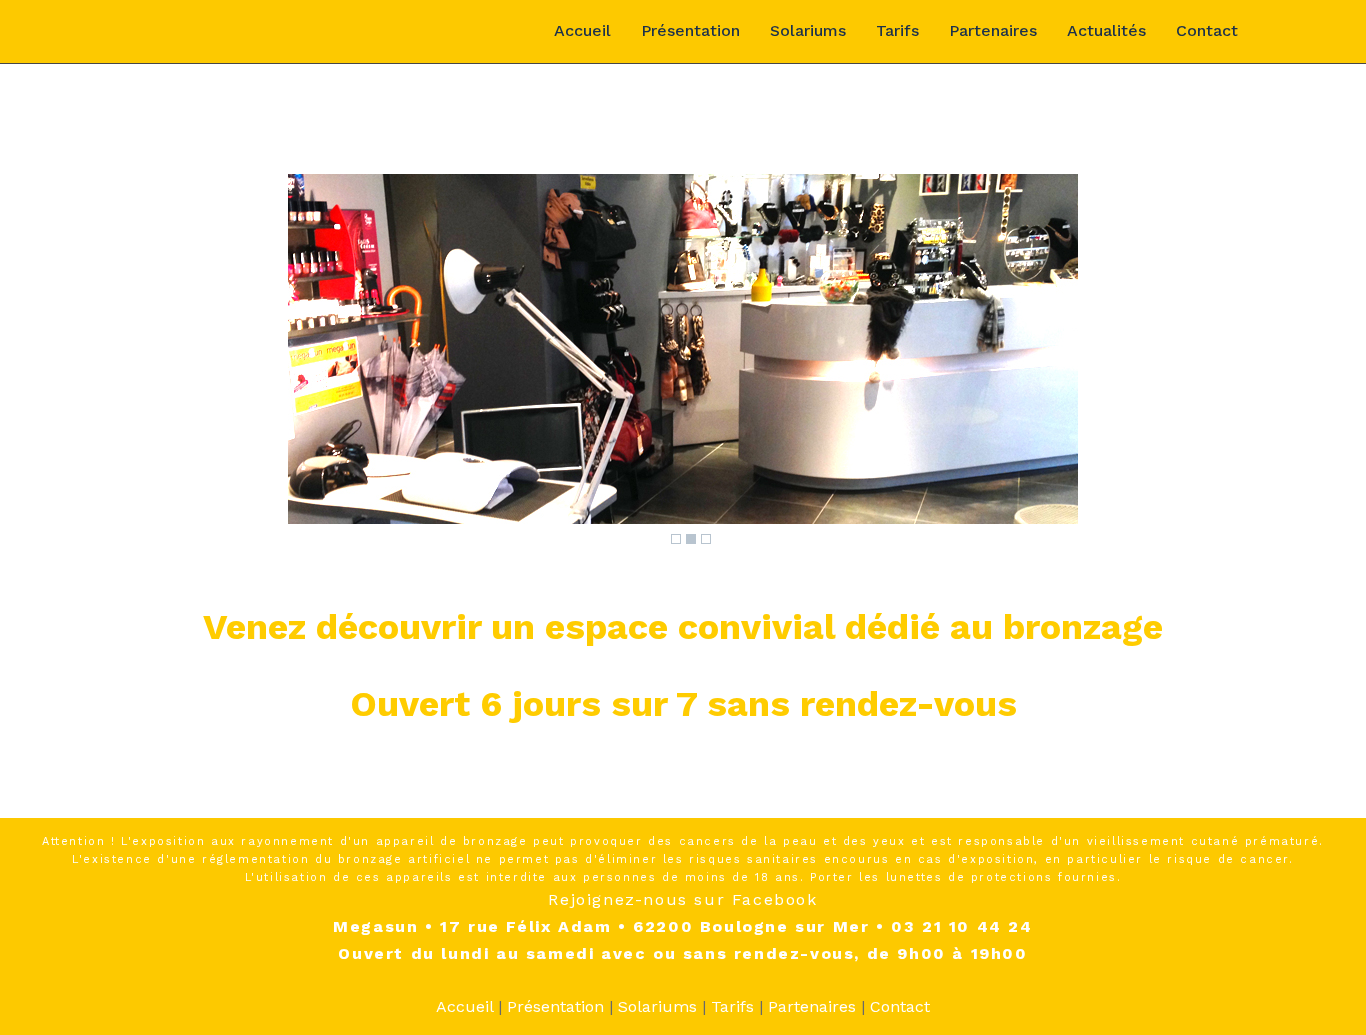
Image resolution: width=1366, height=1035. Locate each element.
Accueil (582, 30)
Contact (1207, 30)
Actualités (1106, 30)
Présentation (690, 30)
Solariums (808, 30)
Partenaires (993, 30)
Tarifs (897, 30)
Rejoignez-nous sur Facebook (682, 899)
